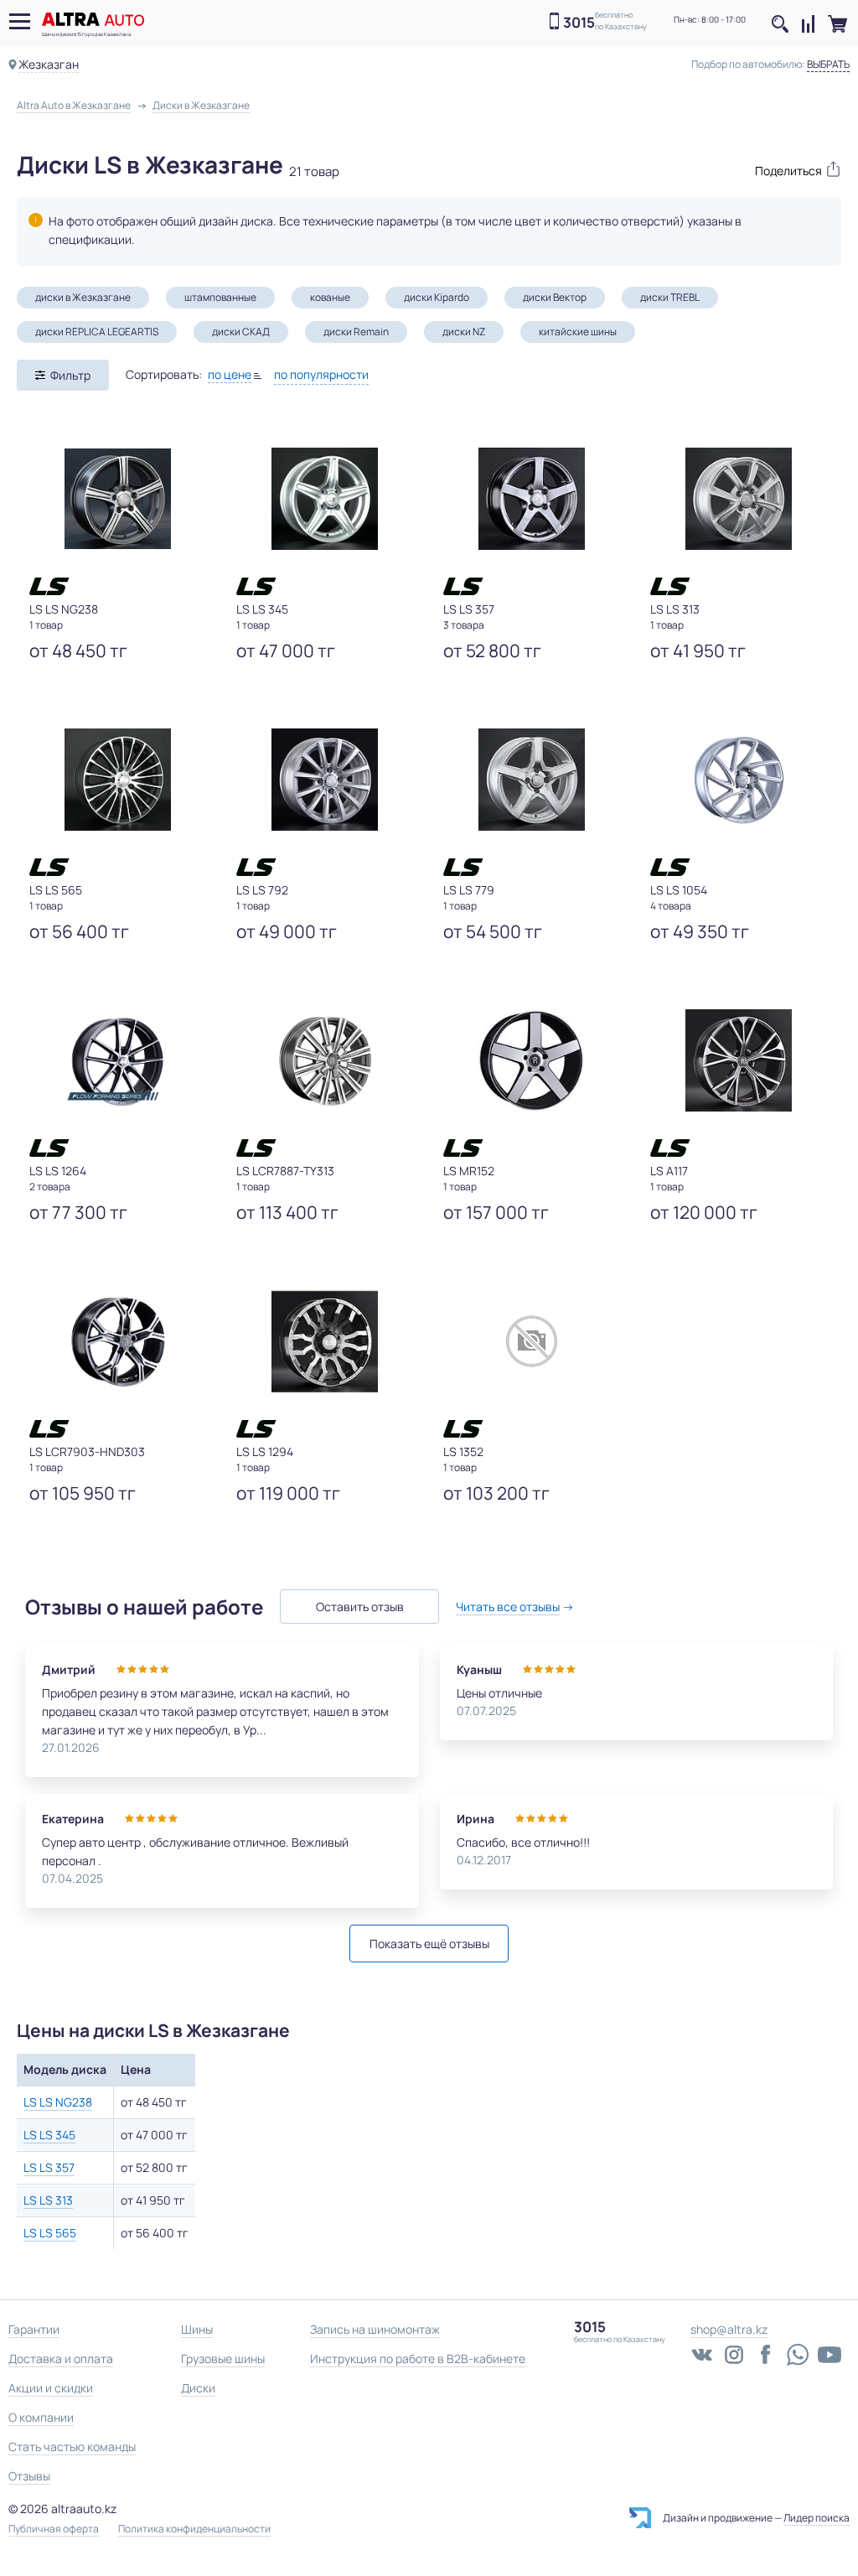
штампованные (220, 297)
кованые (330, 297)
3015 (579, 22)
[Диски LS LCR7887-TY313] (325, 1060)
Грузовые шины (223, 2358)
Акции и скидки (51, 2388)
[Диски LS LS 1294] (325, 1341)
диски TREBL (670, 297)
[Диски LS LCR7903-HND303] (118, 1341)
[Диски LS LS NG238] (118, 499)
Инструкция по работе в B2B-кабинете (418, 2358)
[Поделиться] (790, 169)
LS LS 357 (49, 2167)
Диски (198, 2388)
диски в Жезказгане (83, 297)
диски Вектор (555, 297)
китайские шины (578, 332)
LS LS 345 (49, 2135)
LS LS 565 (50, 2233)
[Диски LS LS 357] (532, 499)
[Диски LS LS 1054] (739, 780)
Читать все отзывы (508, 1607)
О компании (41, 2417)
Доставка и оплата (61, 2358)
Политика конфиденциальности (194, 2529)
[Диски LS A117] (739, 1060)
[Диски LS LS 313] (739, 499)
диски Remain (356, 332)
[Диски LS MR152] (532, 1060)
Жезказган (49, 64)
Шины (197, 2329)
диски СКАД (241, 332)
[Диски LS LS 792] (325, 780)
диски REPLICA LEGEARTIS (97, 332)
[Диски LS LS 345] (325, 499)
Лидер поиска (817, 2518)
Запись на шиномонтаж (375, 2329)
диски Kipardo (437, 297)
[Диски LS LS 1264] (118, 1060)
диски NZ (464, 332)
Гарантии (34, 2329)
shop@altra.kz (729, 2329)
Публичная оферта (54, 2529)
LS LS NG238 (58, 2102)
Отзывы (29, 2476)
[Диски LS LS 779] (532, 780)
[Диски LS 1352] (532, 1341)
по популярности (321, 374)
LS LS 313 (48, 2200)
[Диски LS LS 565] (118, 780)
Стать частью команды (72, 2446)
